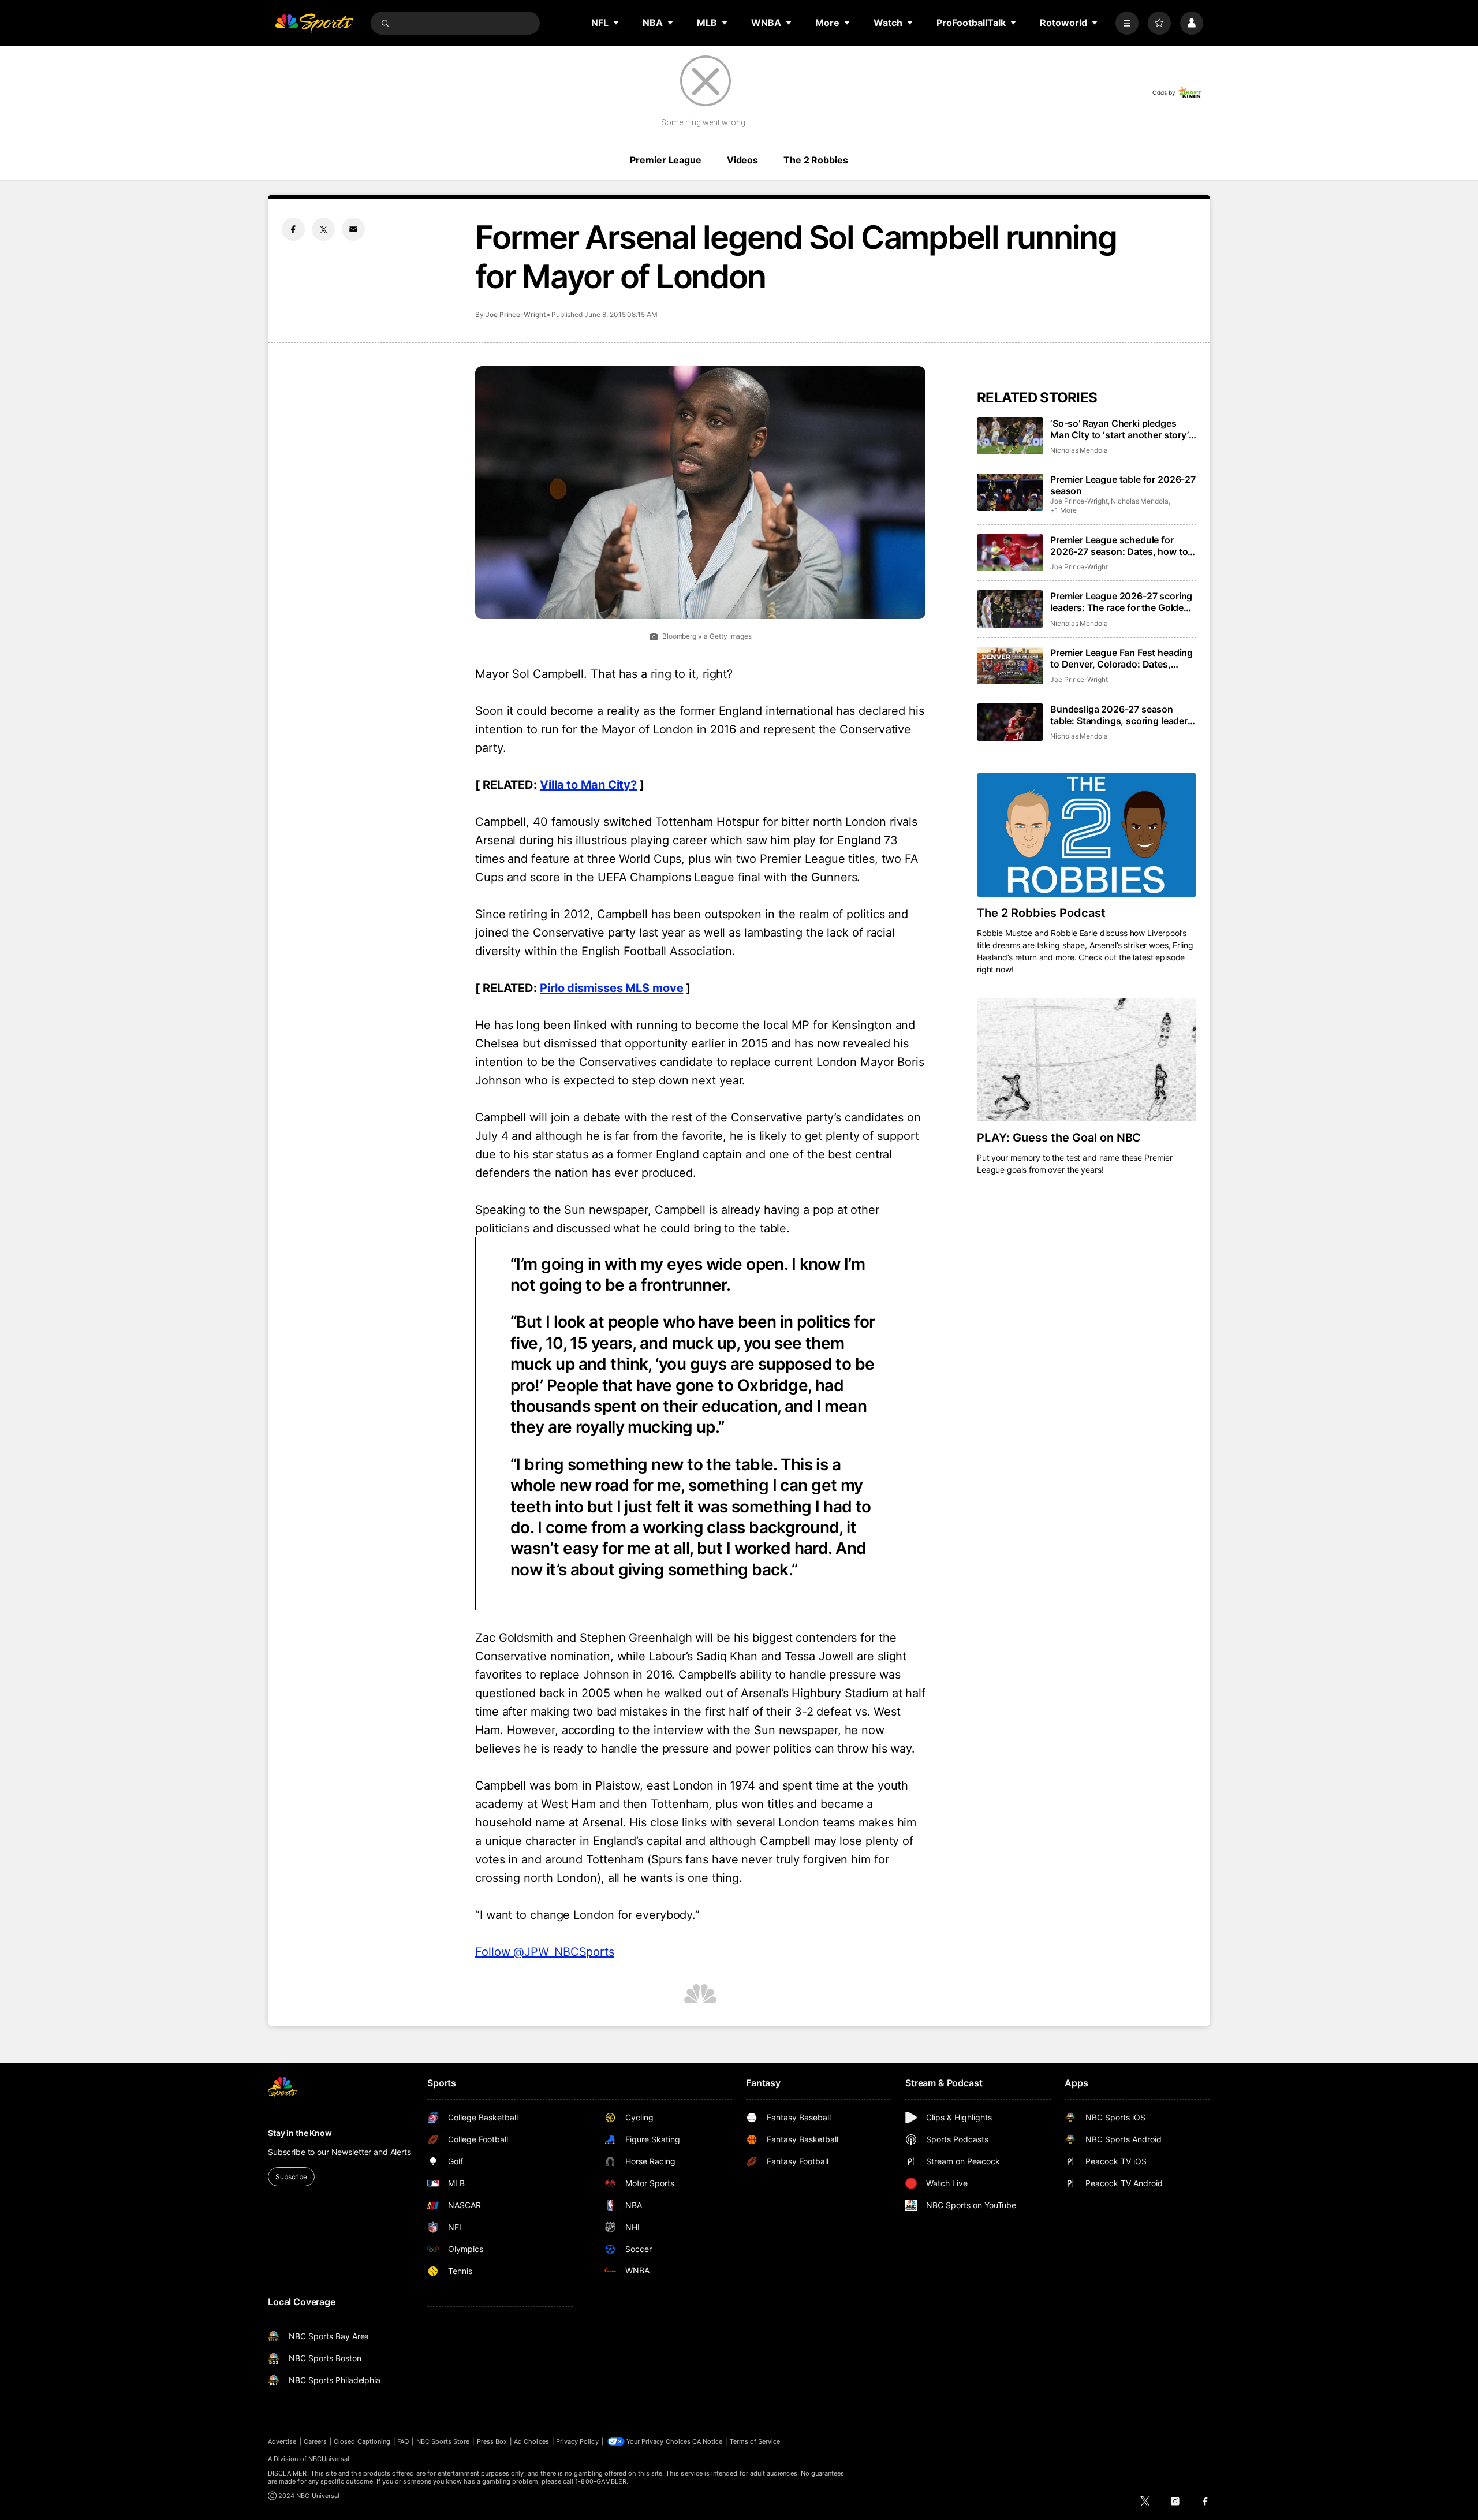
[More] (1127, 23)
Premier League (665, 160)
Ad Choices (531, 2441)
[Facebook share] (293, 229)
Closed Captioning (362, 2441)
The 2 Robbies (815, 160)
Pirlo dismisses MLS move (612, 988)
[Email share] (353, 229)
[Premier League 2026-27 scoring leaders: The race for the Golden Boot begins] (1010, 609)
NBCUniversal (329, 2459)
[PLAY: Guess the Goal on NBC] (1087, 1060)
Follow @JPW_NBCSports (545, 1952)
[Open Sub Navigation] (617, 23)
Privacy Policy (577, 2441)
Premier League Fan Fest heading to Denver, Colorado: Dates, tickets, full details (1121, 658)
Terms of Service (755, 2441)
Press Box (492, 2441)
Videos (742, 160)
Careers (315, 2441)
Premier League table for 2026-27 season (1123, 485)
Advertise (282, 2441)
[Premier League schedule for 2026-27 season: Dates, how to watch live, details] (1010, 553)
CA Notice (708, 2441)
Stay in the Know (300, 2133)
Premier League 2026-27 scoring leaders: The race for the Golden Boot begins (1121, 602)
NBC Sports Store (443, 2441)
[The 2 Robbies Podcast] (1087, 835)
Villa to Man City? (588, 785)
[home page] (314, 23)
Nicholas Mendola (1079, 450)
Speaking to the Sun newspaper (561, 1210)
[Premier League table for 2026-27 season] (1010, 492)
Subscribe (291, 2177)
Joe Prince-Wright (516, 314)
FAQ (403, 2441)
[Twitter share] (323, 229)
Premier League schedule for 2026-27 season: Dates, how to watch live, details (1119, 546)
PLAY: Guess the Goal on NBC (1059, 1138)
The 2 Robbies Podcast (1041, 913)
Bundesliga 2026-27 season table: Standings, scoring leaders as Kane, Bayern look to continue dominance (1122, 715)
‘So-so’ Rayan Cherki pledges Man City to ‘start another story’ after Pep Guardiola (1119, 429)
